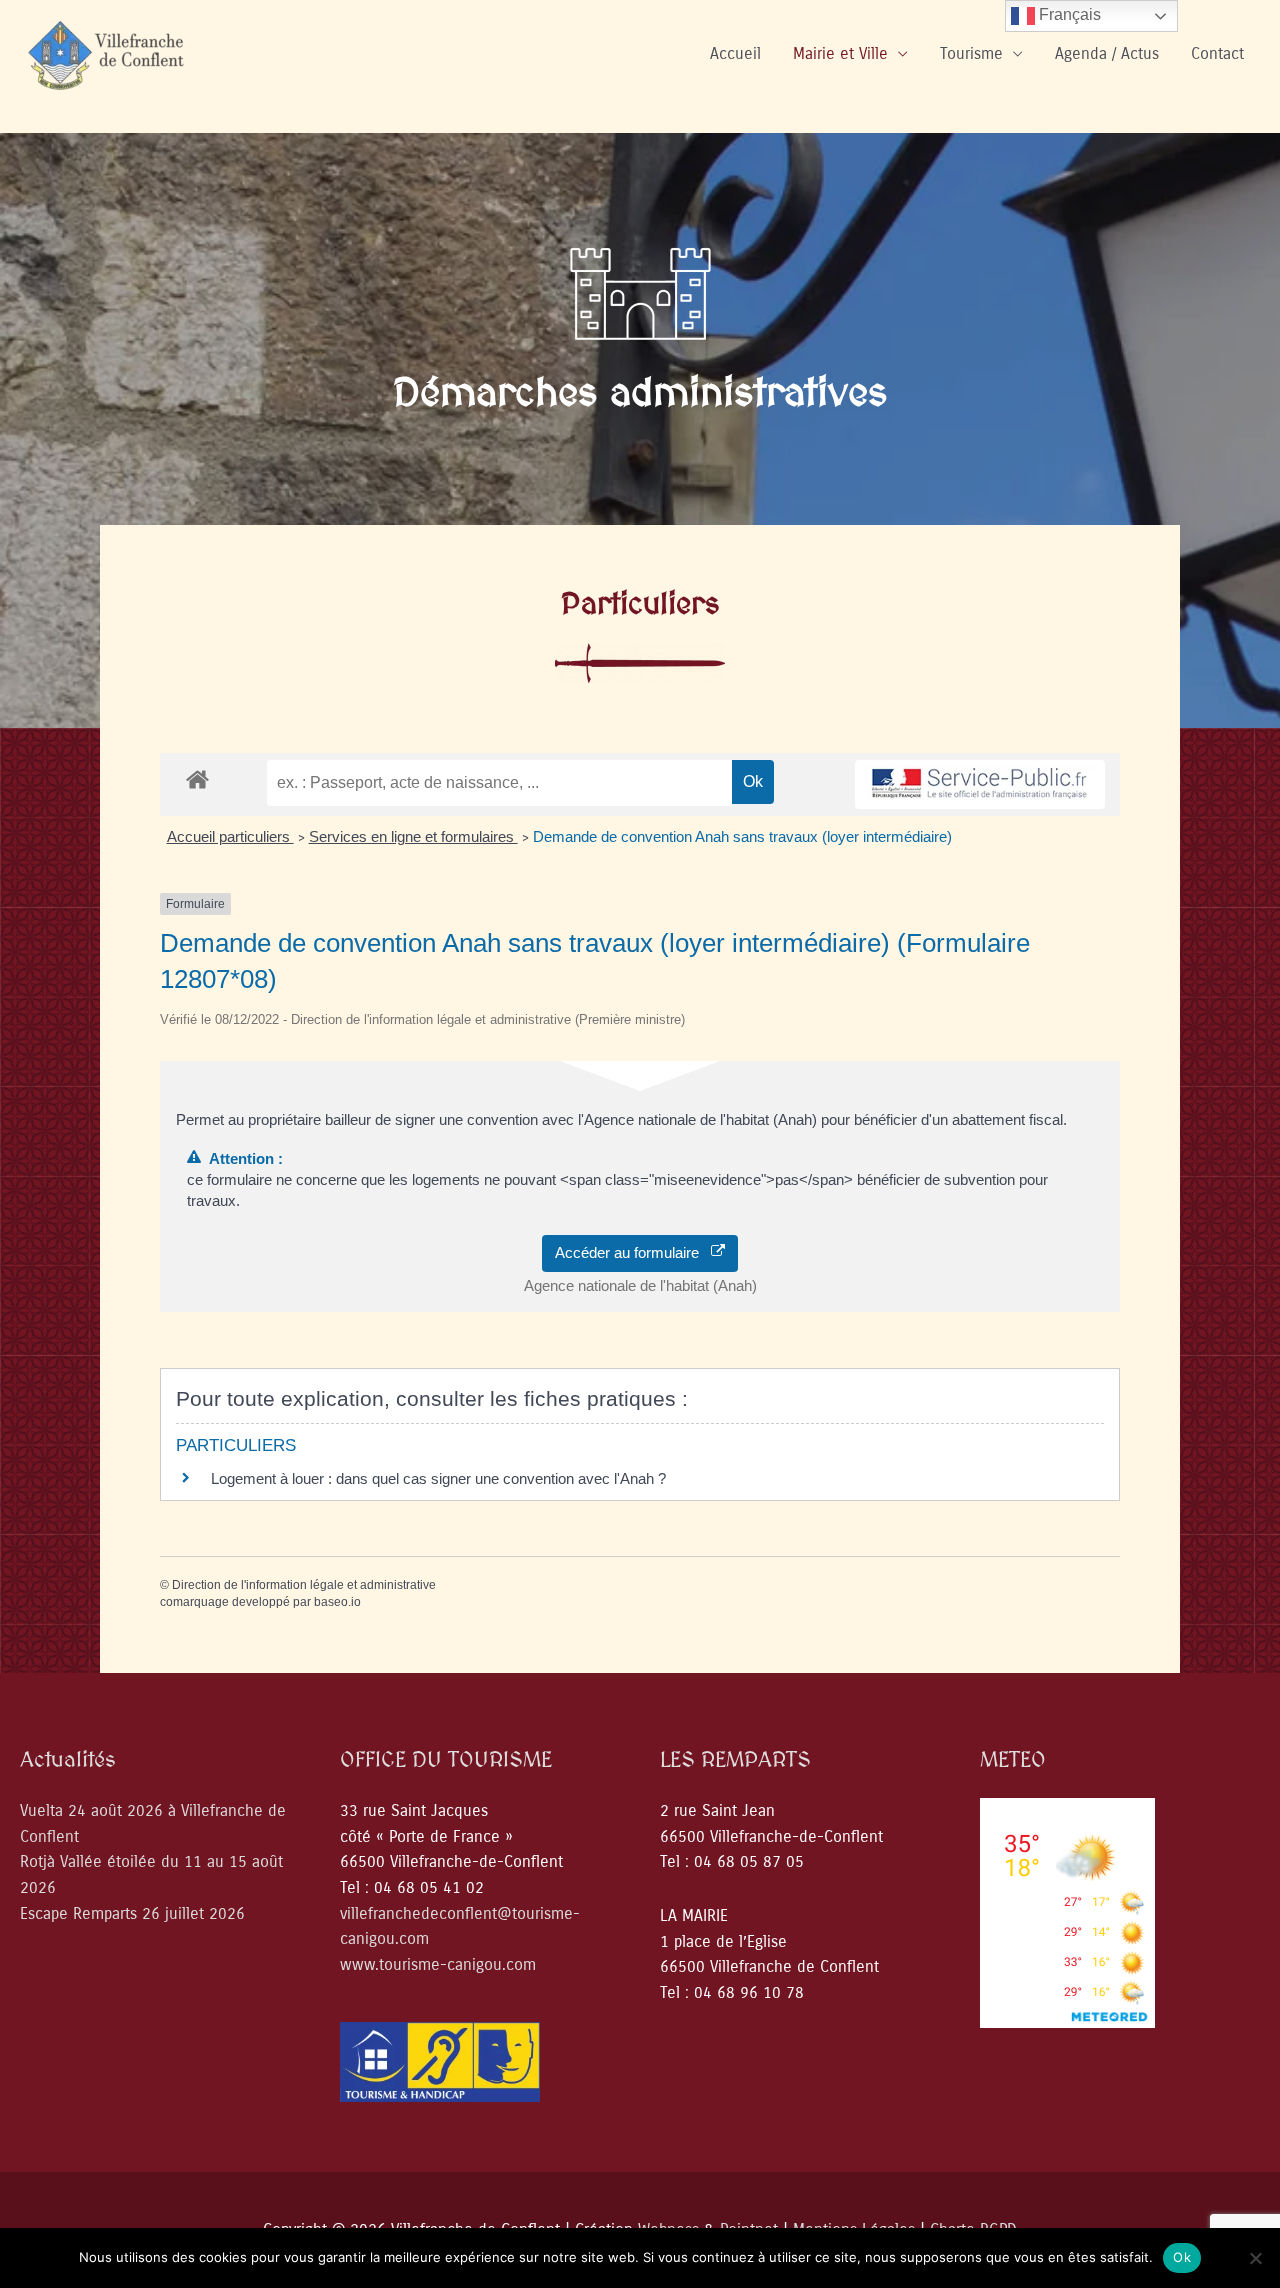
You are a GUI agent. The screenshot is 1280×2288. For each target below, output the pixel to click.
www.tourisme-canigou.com (438, 1964)
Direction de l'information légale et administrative (304, 1585)
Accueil (735, 53)
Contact (1217, 53)
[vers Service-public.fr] (980, 784)
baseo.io (337, 1602)
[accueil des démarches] (197, 778)
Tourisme (971, 53)
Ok (1182, 2257)
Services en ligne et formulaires (413, 836)
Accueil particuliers (230, 836)
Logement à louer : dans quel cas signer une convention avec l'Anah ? (438, 1478)
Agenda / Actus (1107, 53)
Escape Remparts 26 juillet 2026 (132, 1913)
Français (1068, 14)
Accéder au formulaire (633, 1252)
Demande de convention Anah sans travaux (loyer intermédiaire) (742, 836)
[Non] (1255, 2258)
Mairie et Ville (840, 53)
